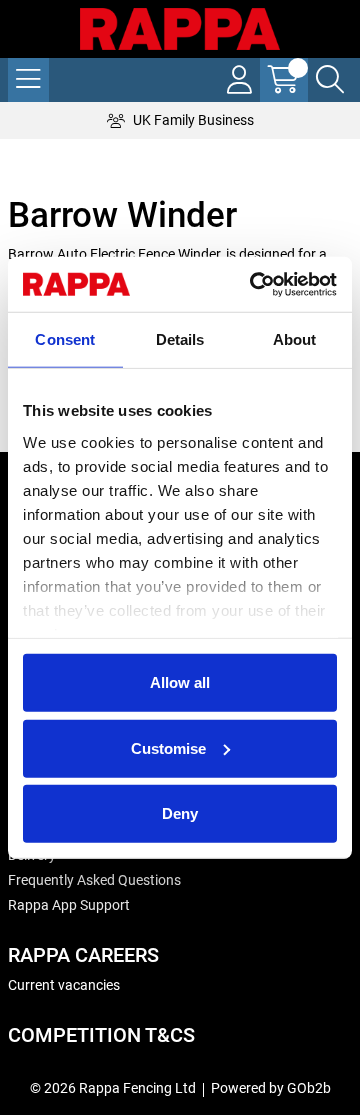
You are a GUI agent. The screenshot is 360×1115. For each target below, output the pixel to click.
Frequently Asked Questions (94, 880)
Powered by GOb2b (271, 1088)
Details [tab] (180, 339)
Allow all (180, 682)
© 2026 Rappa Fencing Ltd (113, 1088)
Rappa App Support (69, 905)
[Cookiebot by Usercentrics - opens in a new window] (254, 284)
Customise (168, 747)
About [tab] (295, 339)
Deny (180, 813)
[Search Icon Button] (330, 80)
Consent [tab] (65, 339)
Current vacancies (64, 985)
